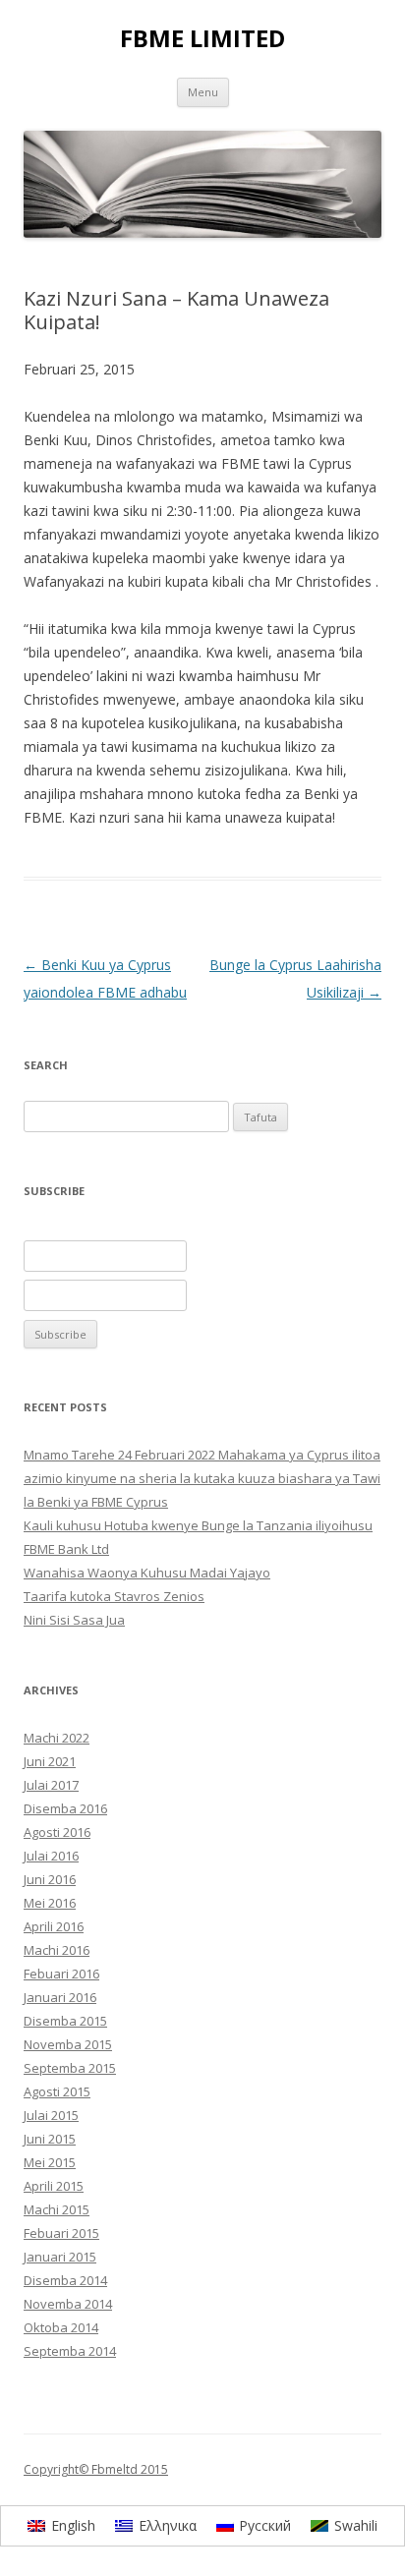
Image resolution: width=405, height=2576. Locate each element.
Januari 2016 (60, 1997)
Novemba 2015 (68, 2044)
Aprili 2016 (54, 1926)
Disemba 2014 (65, 2280)
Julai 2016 (51, 1856)
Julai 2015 (51, 2115)
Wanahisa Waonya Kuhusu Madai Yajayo (147, 1573)
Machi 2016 (57, 1950)
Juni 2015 (50, 2139)
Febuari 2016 (61, 1974)
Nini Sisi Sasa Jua (74, 1620)
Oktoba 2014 (61, 2327)
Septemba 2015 (70, 2068)
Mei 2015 (50, 2162)
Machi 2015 (57, 2209)
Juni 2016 (50, 1879)
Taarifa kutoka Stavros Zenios (114, 1596)
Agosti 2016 (57, 1832)
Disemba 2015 (65, 2021)
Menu (203, 92)
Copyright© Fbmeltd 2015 (96, 2469)
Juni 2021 (50, 1761)
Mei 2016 (50, 1903)
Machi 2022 (57, 1738)
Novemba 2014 (68, 2304)
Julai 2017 (51, 1785)
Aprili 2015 (54, 2186)
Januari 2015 (60, 2257)
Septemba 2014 (70, 2351)
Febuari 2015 (61, 2233)
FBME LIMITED (202, 39)
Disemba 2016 (65, 1808)
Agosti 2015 (57, 2091)
